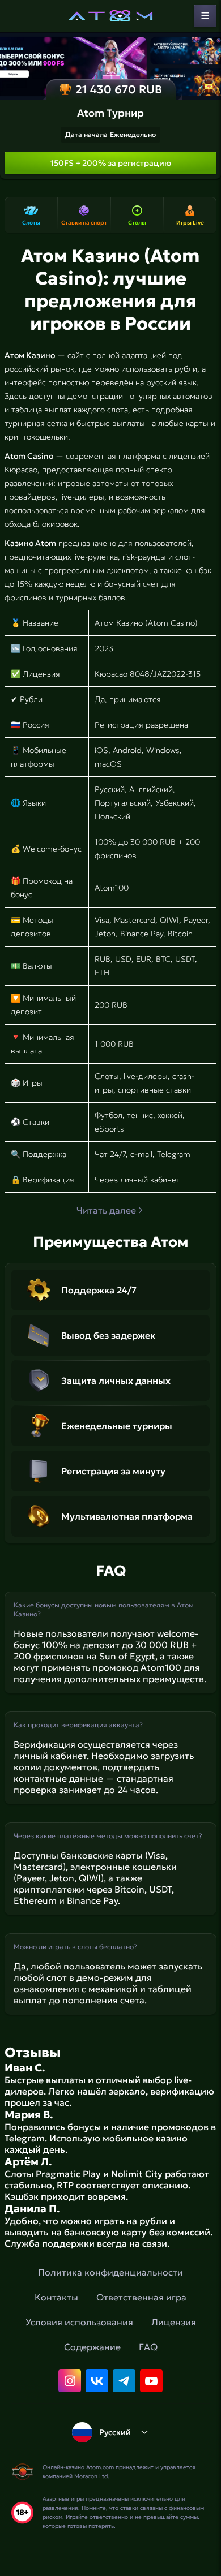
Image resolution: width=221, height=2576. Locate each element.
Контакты (56, 2297)
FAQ (148, 2347)
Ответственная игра (141, 2297)
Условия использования (79, 2322)
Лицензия (174, 2322)
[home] (110, 16)
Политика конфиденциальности (110, 2272)
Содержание (92, 2347)
